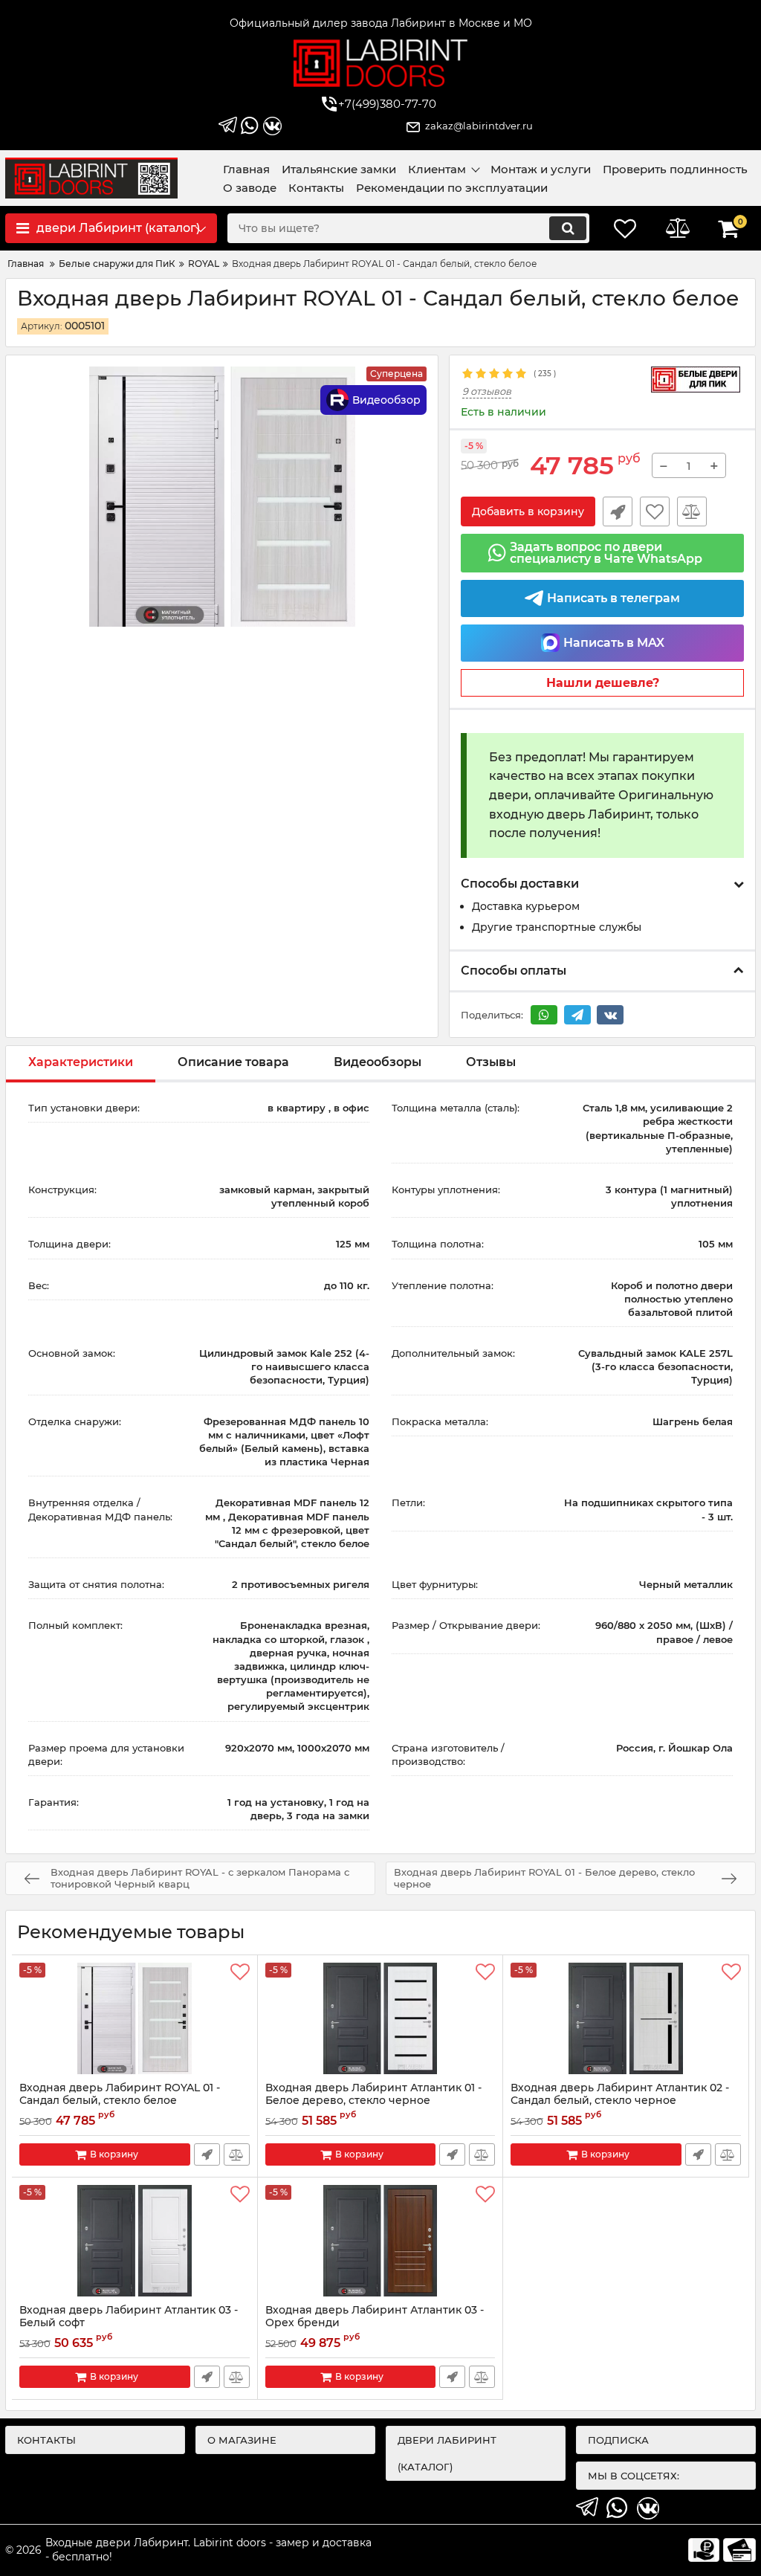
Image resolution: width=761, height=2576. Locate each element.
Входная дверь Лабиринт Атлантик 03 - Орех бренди (375, 2323)
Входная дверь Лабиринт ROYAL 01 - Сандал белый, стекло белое (120, 2101)
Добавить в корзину (528, 511)
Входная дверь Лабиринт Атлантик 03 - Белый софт (129, 2323)
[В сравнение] (692, 511)
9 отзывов (487, 391)
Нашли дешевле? (603, 683)
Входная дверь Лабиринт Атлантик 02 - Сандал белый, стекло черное (620, 2101)
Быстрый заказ (618, 511)
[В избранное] (655, 511)
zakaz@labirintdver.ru (479, 126)
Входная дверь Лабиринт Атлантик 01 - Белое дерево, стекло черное (373, 2101)
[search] (568, 228)
